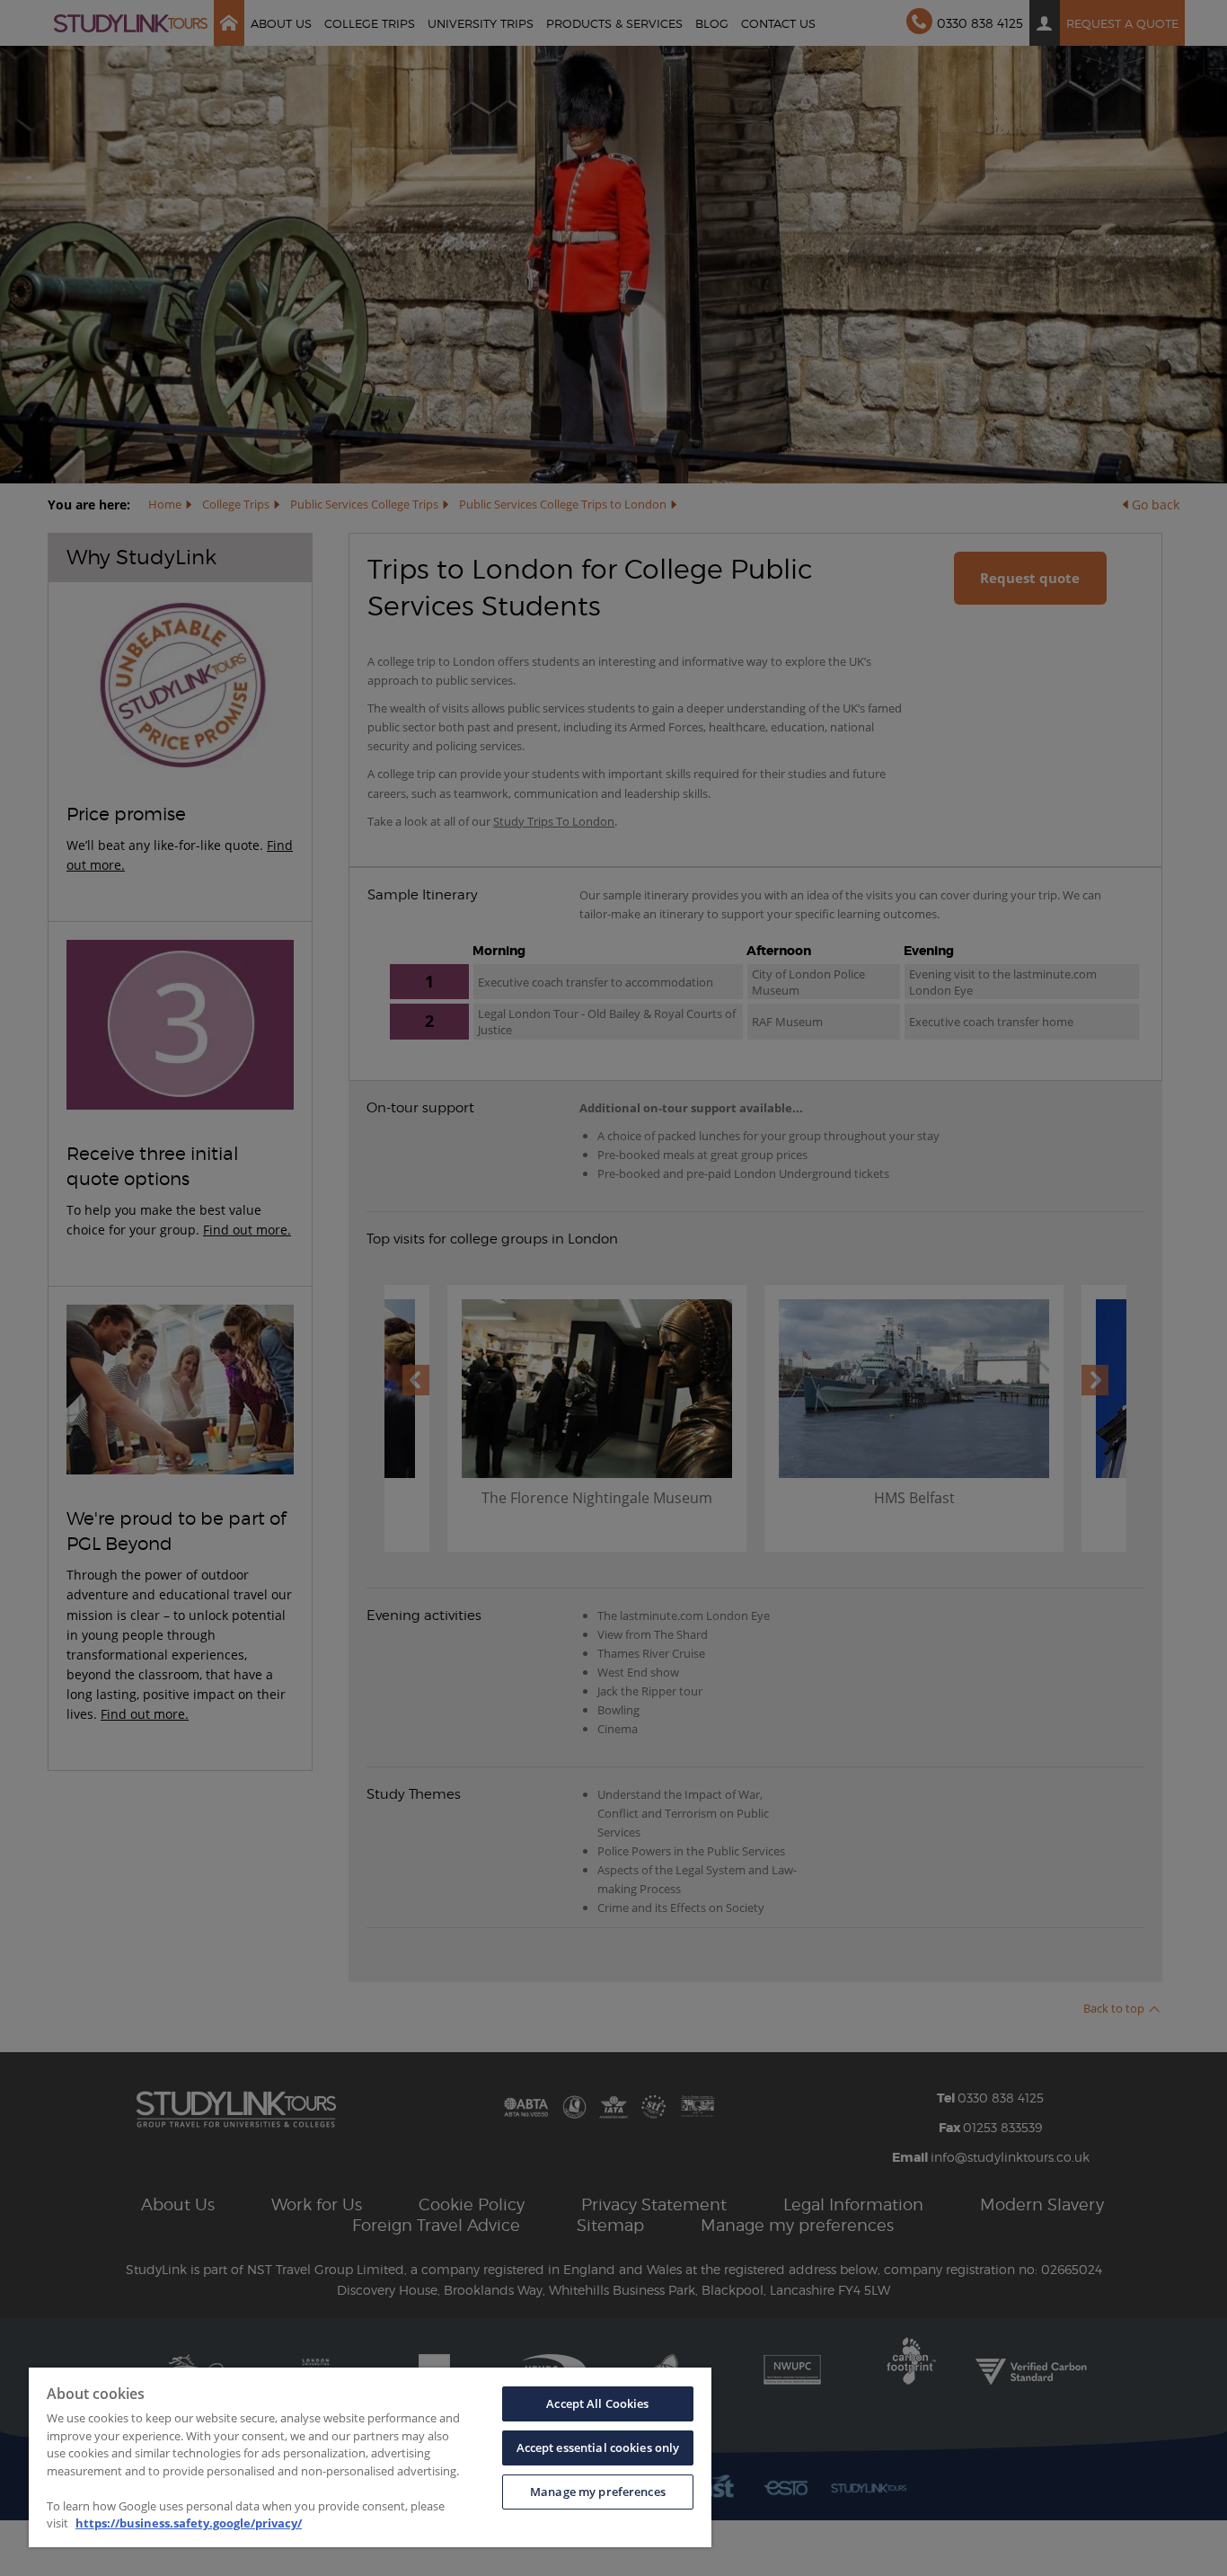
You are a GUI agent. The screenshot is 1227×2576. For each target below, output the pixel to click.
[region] (370, 2457)
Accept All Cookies (597, 2403)
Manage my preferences (598, 2492)
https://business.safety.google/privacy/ (189, 2523)
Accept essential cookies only (598, 2448)
